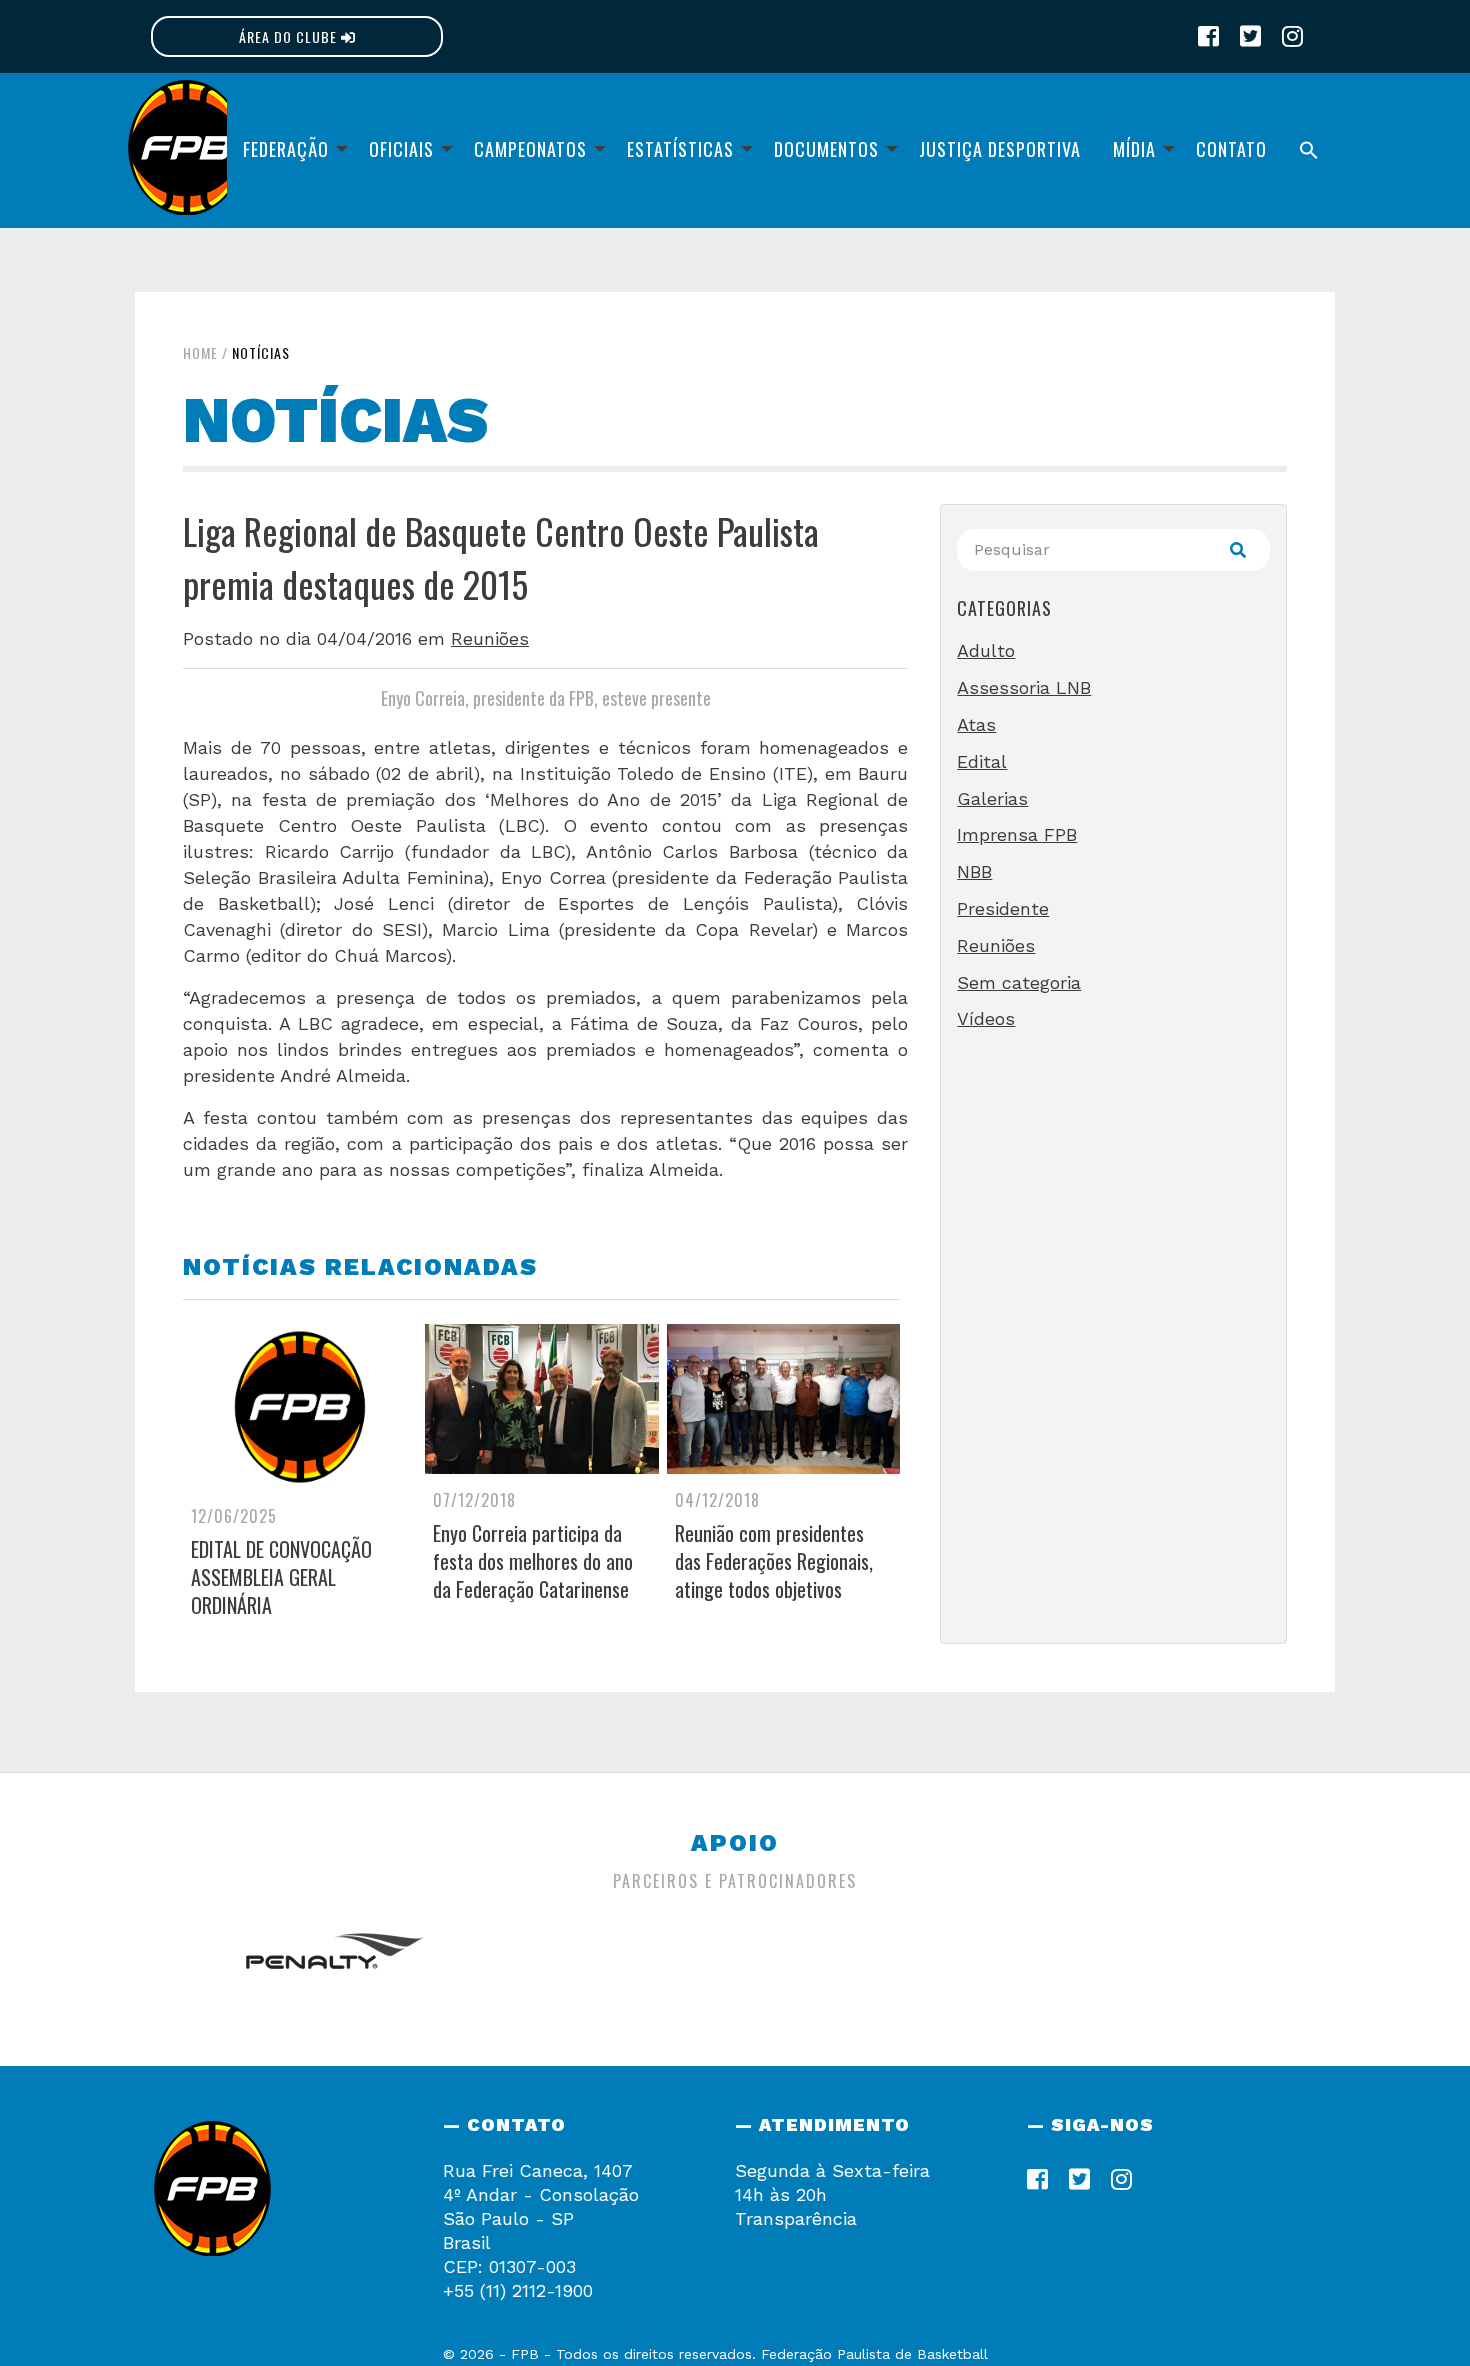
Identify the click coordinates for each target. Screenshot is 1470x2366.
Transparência (796, 2218)
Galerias (992, 798)
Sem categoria (1019, 982)
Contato (1231, 149)
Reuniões (490, 638)
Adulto (986, 650)
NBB (974, 871)
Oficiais (401, 149)
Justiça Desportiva (1000, 149)
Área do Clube (290, 36)
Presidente (1003, 908)
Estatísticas (680, 149)
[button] (1309, 150)
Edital (982, 761)
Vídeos (986, 1018)
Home (200, 352)
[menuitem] (290, 150)
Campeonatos (530, 149)
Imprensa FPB (1017, 834)
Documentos (826, 149)
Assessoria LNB (1024, 687)
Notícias (261, 352)
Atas (976, 724)
